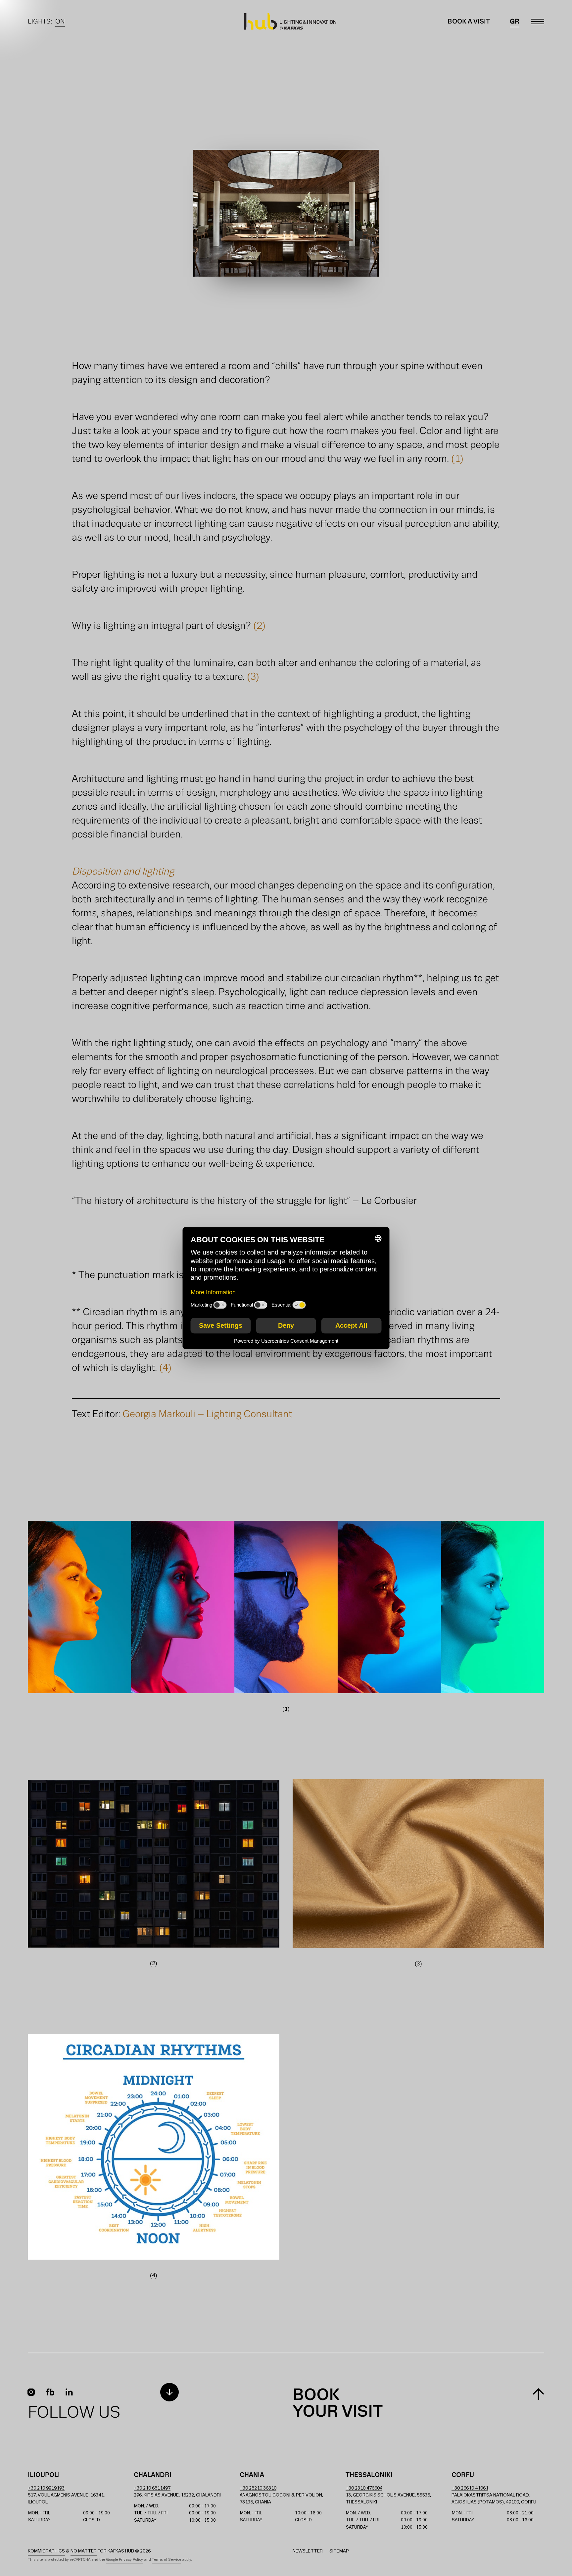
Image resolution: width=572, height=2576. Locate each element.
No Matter (84, 2551)
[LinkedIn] (69, 2392)
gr (515, 22)
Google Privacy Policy (124, 2560)
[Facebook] (50, 2392)
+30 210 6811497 (152, 2488)
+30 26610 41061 (470, 2488)
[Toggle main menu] (538, 22)
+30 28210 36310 (258, 2488)
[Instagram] (31, 2392)
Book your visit (338, 2404)
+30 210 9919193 (46, 2488)
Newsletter (308, 2551)
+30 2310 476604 (364, 2488)
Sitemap (339, 2551)
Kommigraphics (46, 2551)
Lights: (46, 22)
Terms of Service (167, 2560)
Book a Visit (469, 22)
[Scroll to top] (538, 2394)
